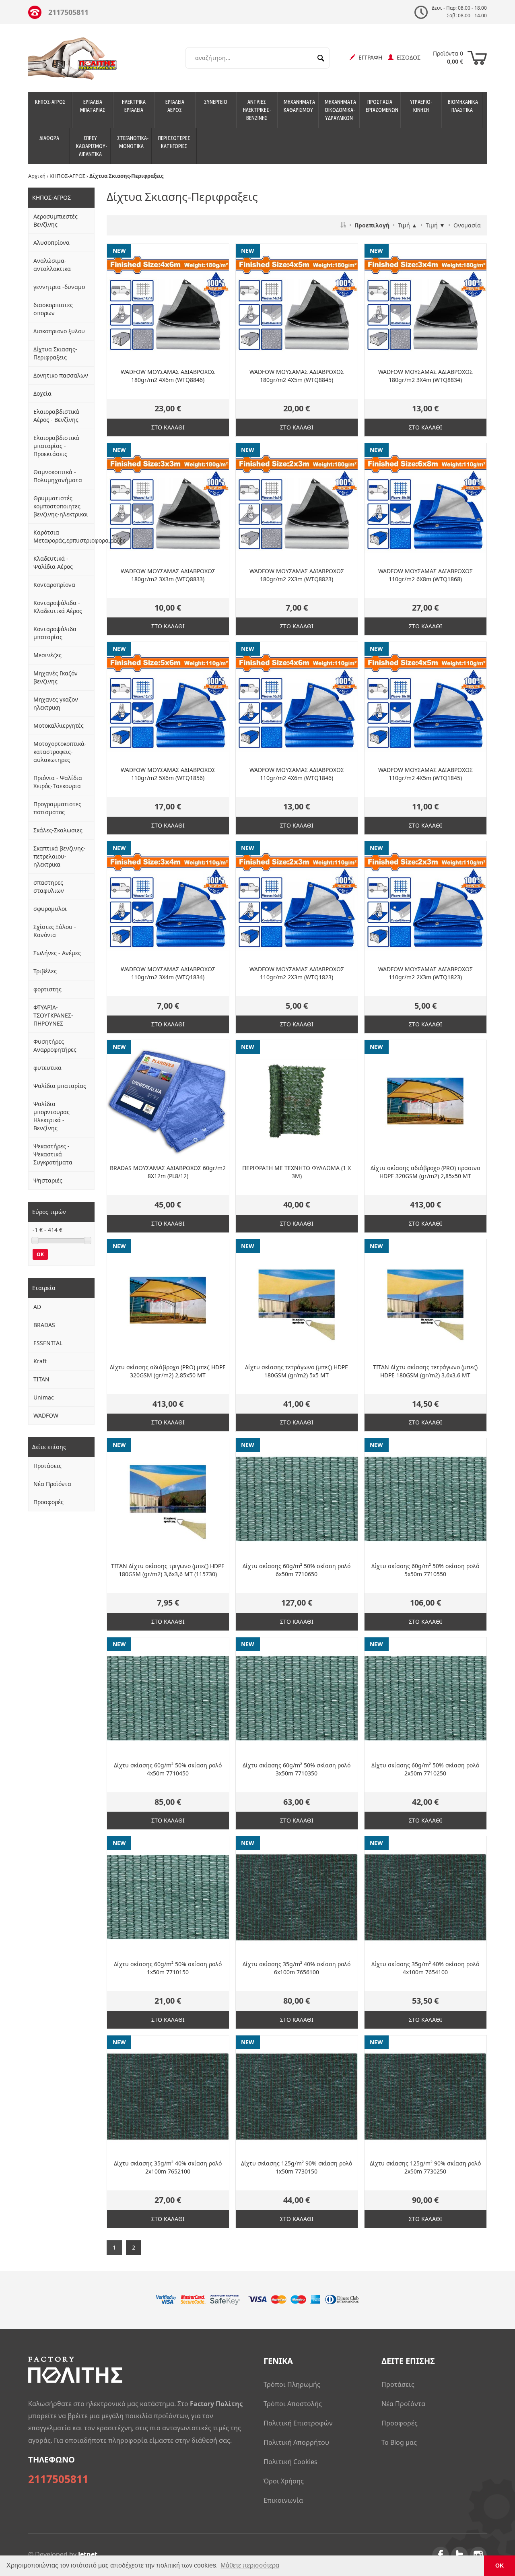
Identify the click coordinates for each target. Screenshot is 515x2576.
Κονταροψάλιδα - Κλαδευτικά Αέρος (58, 607)
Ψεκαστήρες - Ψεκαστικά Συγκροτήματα (53, 1154)
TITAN (41, 1379)
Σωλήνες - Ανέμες (57, 953)
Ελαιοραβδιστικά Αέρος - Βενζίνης (56, 416)
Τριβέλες (45, 971)
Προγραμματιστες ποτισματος (57, 808)
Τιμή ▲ (408, 225)
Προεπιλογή (372, 225)
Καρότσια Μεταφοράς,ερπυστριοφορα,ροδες (64, 536)
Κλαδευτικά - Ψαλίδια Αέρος (53, 562)
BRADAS (44, 1325)
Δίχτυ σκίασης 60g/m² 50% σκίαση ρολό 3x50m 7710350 (297, 1769)
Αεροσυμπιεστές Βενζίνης (56, 220)
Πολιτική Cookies (290, 2462)
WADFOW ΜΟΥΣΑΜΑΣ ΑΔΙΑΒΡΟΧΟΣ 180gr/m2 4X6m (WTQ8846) (168, 376)
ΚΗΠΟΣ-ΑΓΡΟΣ (50, 102)
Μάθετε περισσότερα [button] (250, 2565)
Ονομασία (467, 225)
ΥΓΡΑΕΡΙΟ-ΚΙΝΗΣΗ (421, 106)
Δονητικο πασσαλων (61, 375)
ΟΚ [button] (500, 2566)
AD (37, 1307)
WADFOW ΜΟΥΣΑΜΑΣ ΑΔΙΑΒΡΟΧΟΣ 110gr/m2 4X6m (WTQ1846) (297, 774)
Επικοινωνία (283, 2500)
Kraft (40, 1361)
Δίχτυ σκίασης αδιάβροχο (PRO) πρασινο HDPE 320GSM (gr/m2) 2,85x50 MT (425, 1172)
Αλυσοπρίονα (51, 243)
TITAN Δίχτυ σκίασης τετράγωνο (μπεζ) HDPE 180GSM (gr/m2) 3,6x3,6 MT (425, 1371)
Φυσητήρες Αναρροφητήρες (55, 1045)
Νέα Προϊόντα (52, 1484)
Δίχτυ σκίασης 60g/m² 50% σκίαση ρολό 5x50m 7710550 (425, 1570)
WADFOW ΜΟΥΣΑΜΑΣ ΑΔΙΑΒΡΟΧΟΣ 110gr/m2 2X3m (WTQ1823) (297, 973)
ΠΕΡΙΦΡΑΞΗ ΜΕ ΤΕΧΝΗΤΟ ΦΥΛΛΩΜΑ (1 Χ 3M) (297, 1172)
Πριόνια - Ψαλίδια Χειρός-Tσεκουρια (58, 782)
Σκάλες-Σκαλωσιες (58, 830)
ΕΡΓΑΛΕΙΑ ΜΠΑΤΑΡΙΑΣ (93, 106)
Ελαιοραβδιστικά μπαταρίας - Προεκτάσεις (56, 446)
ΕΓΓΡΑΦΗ (369, 57)
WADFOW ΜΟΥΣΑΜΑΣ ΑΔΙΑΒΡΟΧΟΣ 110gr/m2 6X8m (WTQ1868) (425, 575)
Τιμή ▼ (435, 225)
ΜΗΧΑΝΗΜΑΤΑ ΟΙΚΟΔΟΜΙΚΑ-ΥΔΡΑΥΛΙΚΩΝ (340, 110)
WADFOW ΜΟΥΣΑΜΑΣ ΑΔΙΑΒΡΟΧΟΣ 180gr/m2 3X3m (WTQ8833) (168, 575)
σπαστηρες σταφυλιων (49, 887)
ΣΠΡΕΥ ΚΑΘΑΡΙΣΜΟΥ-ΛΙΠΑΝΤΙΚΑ (92, 146)
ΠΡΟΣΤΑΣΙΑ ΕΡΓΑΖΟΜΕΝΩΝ (382, 106)
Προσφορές (48, 1502)
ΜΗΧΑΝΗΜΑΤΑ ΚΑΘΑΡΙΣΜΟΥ (299, 106)
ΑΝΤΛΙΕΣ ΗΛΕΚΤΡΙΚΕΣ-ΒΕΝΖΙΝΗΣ (257, 110)
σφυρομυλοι (50, 909)
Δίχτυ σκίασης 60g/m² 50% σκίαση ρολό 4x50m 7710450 (168, 1769)
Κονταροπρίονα (54, 585)
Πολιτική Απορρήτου (296, 2442)
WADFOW (46, 1415)
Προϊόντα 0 (448, 57)
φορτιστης (47, 989)
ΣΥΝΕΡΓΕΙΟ (216, 102)
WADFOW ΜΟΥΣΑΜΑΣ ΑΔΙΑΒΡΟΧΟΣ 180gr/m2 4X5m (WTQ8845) (297, 376)
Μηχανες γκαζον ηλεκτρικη (56, 703)
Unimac (44, 1397)
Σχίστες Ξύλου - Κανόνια (55, 931)
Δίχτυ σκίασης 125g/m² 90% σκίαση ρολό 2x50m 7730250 (425, 2167)
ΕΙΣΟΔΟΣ (407, 57)
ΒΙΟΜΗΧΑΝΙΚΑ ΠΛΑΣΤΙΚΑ (463, 106)
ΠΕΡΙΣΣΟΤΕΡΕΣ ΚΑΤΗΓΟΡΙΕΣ (174, 142)
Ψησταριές (48, 1180)
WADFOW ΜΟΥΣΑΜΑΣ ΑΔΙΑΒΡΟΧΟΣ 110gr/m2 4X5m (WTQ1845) (425, 774)
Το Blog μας (399, 2442)
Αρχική (37, 176)
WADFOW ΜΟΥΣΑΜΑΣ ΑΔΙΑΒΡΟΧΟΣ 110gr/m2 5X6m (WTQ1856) (168, 774)
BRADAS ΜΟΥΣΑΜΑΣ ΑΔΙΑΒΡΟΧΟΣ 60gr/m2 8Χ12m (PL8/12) (168, 1172)
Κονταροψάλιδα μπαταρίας (55, 633)
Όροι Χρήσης (284, 2481)
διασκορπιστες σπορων (53, 309)
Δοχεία (42, 393)
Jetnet (88, 2554)
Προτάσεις (47, 1466)
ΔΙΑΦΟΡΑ (49, 138)
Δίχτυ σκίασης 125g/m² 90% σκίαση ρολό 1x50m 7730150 (297, 2167)
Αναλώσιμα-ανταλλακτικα (52, 265)
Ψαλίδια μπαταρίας (60, 1086)
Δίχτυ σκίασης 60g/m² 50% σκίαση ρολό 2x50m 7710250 (425, 1769)
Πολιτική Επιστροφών (298, 2423)
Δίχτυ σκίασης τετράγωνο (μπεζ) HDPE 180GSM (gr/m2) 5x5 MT (297, 1371)
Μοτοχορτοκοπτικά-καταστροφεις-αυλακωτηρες (60, 752)
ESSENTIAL (48, 1343)
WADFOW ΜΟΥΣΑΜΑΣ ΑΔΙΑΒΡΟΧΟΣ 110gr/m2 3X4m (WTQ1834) (168, 973)
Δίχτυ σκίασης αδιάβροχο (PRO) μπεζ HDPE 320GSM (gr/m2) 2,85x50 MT (168, 1371)
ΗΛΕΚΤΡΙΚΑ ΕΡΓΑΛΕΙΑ (134, 106)
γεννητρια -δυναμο (59, 287)
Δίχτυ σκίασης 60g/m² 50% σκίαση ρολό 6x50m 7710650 (297, 1570)
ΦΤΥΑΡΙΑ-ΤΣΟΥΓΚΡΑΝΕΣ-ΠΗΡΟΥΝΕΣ (53, 1015)
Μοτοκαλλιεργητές (59, 726)
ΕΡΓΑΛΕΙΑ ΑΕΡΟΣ (175, 106)
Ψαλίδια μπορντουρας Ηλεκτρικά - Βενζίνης (51, 1116)
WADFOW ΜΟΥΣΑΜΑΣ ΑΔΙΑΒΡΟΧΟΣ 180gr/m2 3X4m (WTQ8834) (425, 376)
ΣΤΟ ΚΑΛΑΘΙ (168, 427)
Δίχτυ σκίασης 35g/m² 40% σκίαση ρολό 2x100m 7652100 (168, 2167)
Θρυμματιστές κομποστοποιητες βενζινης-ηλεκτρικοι (61, 506)
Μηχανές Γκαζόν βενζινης (56, 677)
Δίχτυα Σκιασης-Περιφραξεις (55, 353)
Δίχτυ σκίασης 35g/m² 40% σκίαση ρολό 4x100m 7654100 (425, 1968)
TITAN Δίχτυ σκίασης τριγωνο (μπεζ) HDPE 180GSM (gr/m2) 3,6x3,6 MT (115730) (168, 1570)
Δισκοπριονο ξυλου (59, 331)
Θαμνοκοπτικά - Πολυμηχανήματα (58, 476)
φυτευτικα (47, 1068)
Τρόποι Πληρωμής (292, 2384)
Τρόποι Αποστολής (293, 2404)
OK (40, 1254)
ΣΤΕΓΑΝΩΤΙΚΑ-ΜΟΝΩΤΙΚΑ (133, 142)
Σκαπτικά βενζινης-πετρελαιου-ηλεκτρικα (60, 856)
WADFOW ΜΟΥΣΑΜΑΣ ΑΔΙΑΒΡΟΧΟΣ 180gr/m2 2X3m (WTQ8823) (297, 575)
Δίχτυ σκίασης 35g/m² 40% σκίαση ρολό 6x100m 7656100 (297, 1968)
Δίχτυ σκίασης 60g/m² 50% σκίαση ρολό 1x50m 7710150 (168, 1968)
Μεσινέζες (47, 655)
